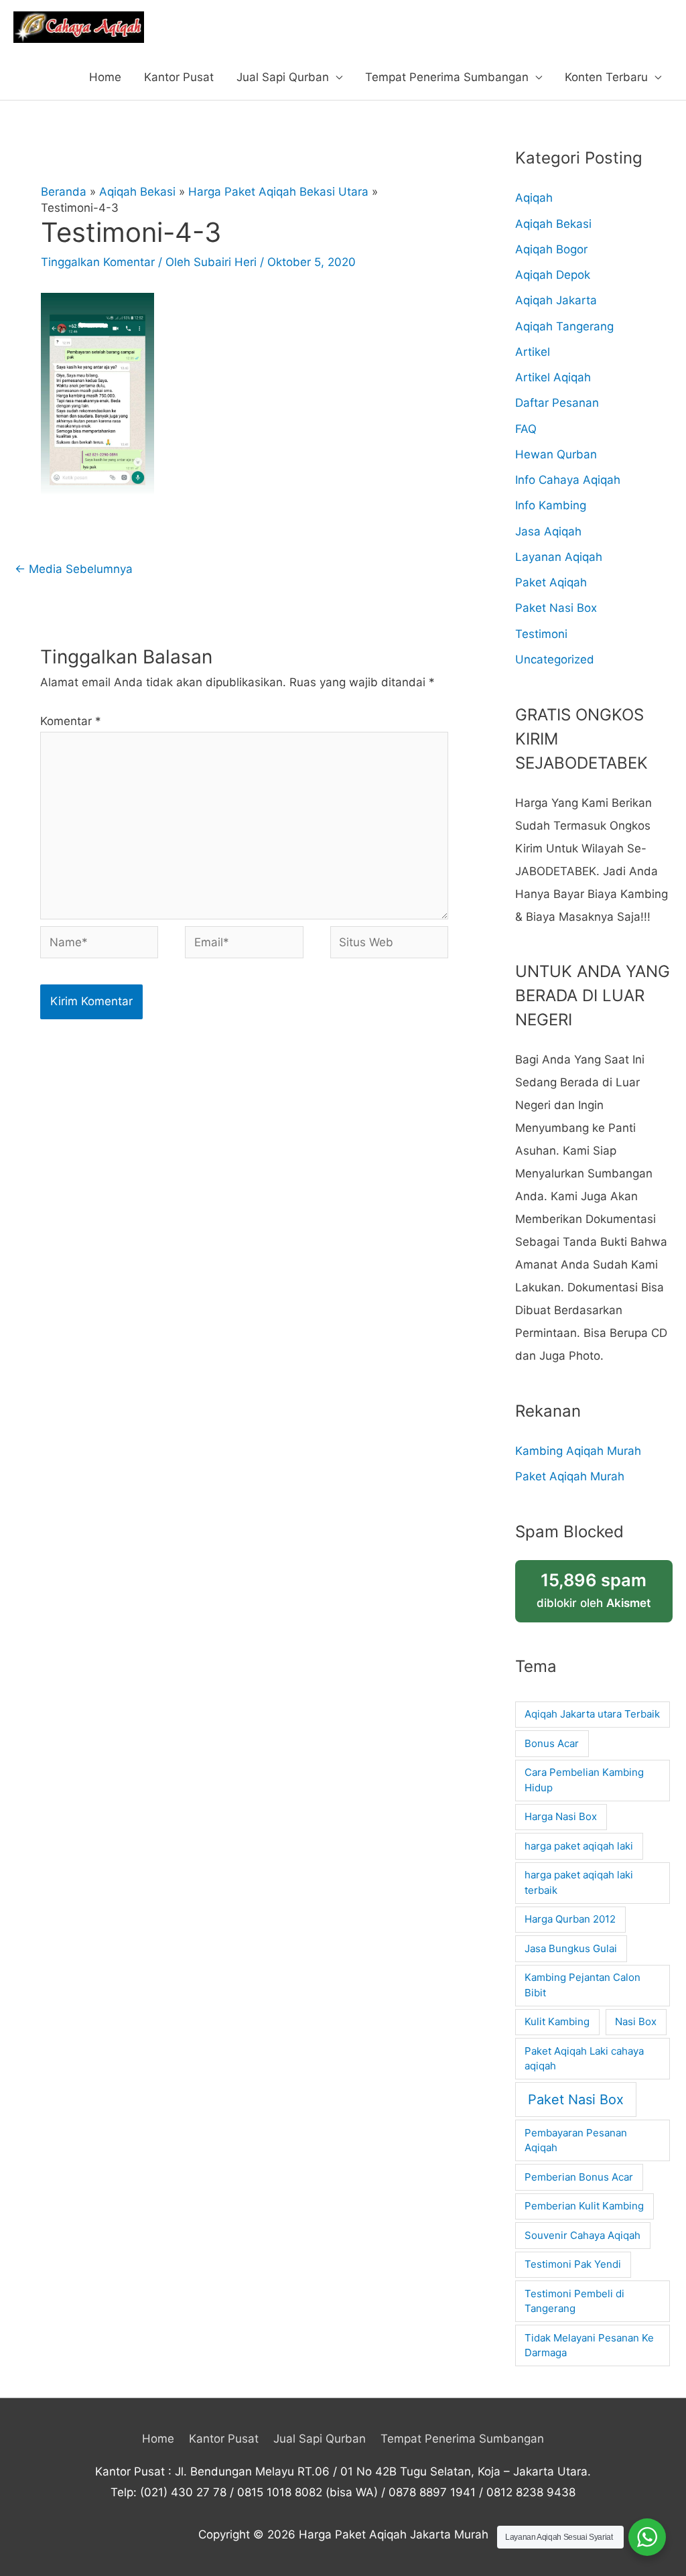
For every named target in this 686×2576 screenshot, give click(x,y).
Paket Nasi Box (556, 608)
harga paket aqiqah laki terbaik (579, 1882)
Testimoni (541, 634)
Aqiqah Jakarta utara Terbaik (592, 1714)
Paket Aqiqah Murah (570, 1476)
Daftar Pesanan (557, 403)
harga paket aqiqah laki (579, 1846)
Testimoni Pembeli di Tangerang (574, 2301)
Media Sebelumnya (74, 569)
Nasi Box (636, 2021)
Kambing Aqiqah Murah (578, 1451)
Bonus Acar (552, 1743)
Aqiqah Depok (553, 275)
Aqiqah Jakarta (556, 300)
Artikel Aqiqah (553, 377)
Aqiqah (534, 198)
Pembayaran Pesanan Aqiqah (576, 2140)
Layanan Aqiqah (559, 557)
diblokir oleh (594, 1590)
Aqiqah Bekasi (553, 224)
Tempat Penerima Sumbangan (447, 77)
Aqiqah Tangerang (564, 326)
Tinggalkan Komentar (98, 262)
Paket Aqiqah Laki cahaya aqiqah (584, 2059)
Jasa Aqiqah (548, 531)
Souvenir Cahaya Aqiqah (582, 2235)
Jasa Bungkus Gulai (571, 1948)
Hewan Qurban (556, 454)
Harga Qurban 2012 (570, 1919)
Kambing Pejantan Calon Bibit (582, 1985)
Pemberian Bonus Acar (579, 2177)
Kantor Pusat (179, 77)
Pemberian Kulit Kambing (584, 2206)
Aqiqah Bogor (551, 249)
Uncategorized (555, 659)
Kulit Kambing (557, 2021)
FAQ (526, 429)
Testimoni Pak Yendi (573, 2264)
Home (105, 77)
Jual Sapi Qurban (283, 77)
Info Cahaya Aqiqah (568, 480)
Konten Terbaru (606, 77)
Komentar (71, 721)
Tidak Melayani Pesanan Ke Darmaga (589, 2345)
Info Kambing (551, 505)
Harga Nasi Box (561, 1816)
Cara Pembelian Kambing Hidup (584, 1780)
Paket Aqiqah (551, 582)
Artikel (533, 352)
